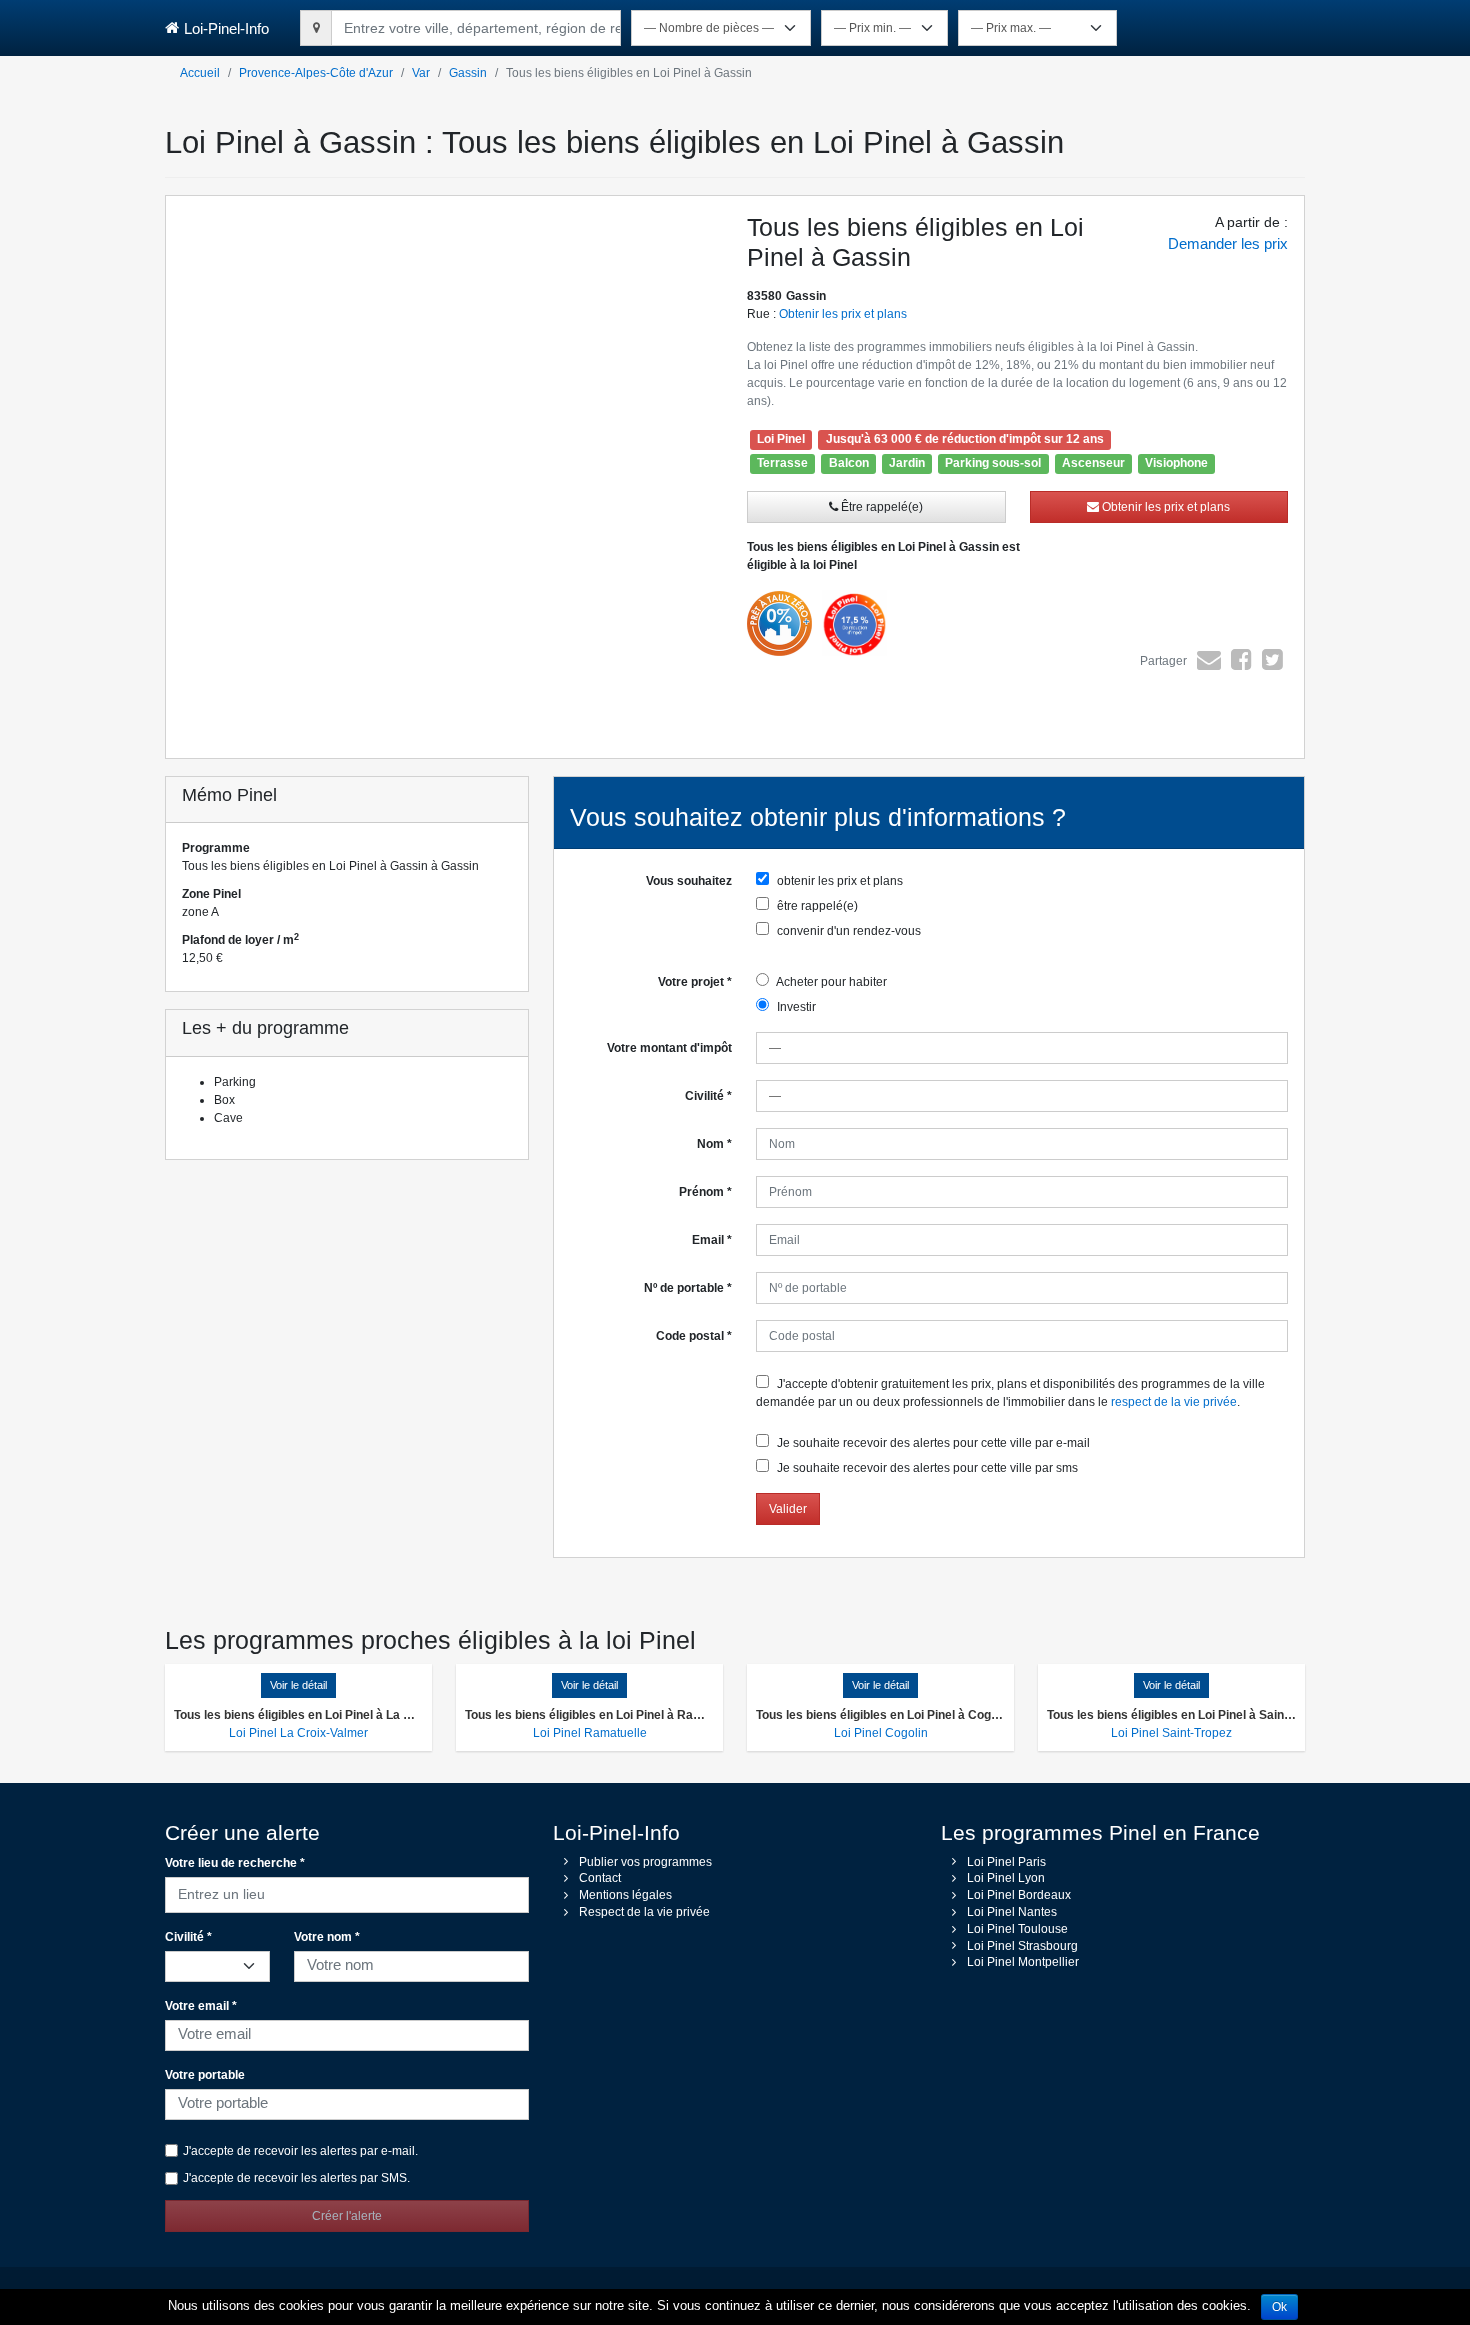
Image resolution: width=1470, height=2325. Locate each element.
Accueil (200, 73)
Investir (795, 1007)
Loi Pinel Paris (1006, 1862)
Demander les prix (1228, 243)
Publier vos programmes (645, 1862)
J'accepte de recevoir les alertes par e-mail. (300, 2151)
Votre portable (205, 2075)
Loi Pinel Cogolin (881, 1733)
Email (712, 1240)
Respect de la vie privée (644, 1912)
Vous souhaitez (689, 881)
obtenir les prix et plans (838, 881)
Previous (136, 420)
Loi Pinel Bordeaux (1019, 1895)
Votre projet (695, 982)
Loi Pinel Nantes (1012, 1912)
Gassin (468, 73)
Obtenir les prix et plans (843, 314)
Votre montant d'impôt (669, 1048)
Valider (788, 1509)
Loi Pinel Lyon (1006, 1878)
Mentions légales (625, 1895)
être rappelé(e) (816, 906)
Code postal (694, 1336)
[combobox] (476, 25)
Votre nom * (327, 1937)
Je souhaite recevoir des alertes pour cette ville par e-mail (932, 1443)
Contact (600, 1878)
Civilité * (188, 1937)
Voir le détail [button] (298, 1685)
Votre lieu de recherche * (235, 1863)
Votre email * (201, 2006)
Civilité (708, 1096)
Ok (1279, 2307)
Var (421, 73)
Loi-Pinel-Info (226, 28)
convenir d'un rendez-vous (847, 931)
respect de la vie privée (1174, 1402)
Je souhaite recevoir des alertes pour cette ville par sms (926, 1468)
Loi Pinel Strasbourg (1022, 1946)
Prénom (705, 1192)
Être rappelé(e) (880, 507)
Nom (714, 1144)
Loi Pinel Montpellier (1023, 1962)
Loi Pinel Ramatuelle (590, 1733)
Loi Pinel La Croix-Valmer (298, 1733)
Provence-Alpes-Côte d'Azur (316, 73)
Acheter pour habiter (830, 982)
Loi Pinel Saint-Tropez (1171, 1733)
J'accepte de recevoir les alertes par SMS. (296, 2178)
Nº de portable (688, 1288)
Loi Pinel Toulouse (1017, 1929)
